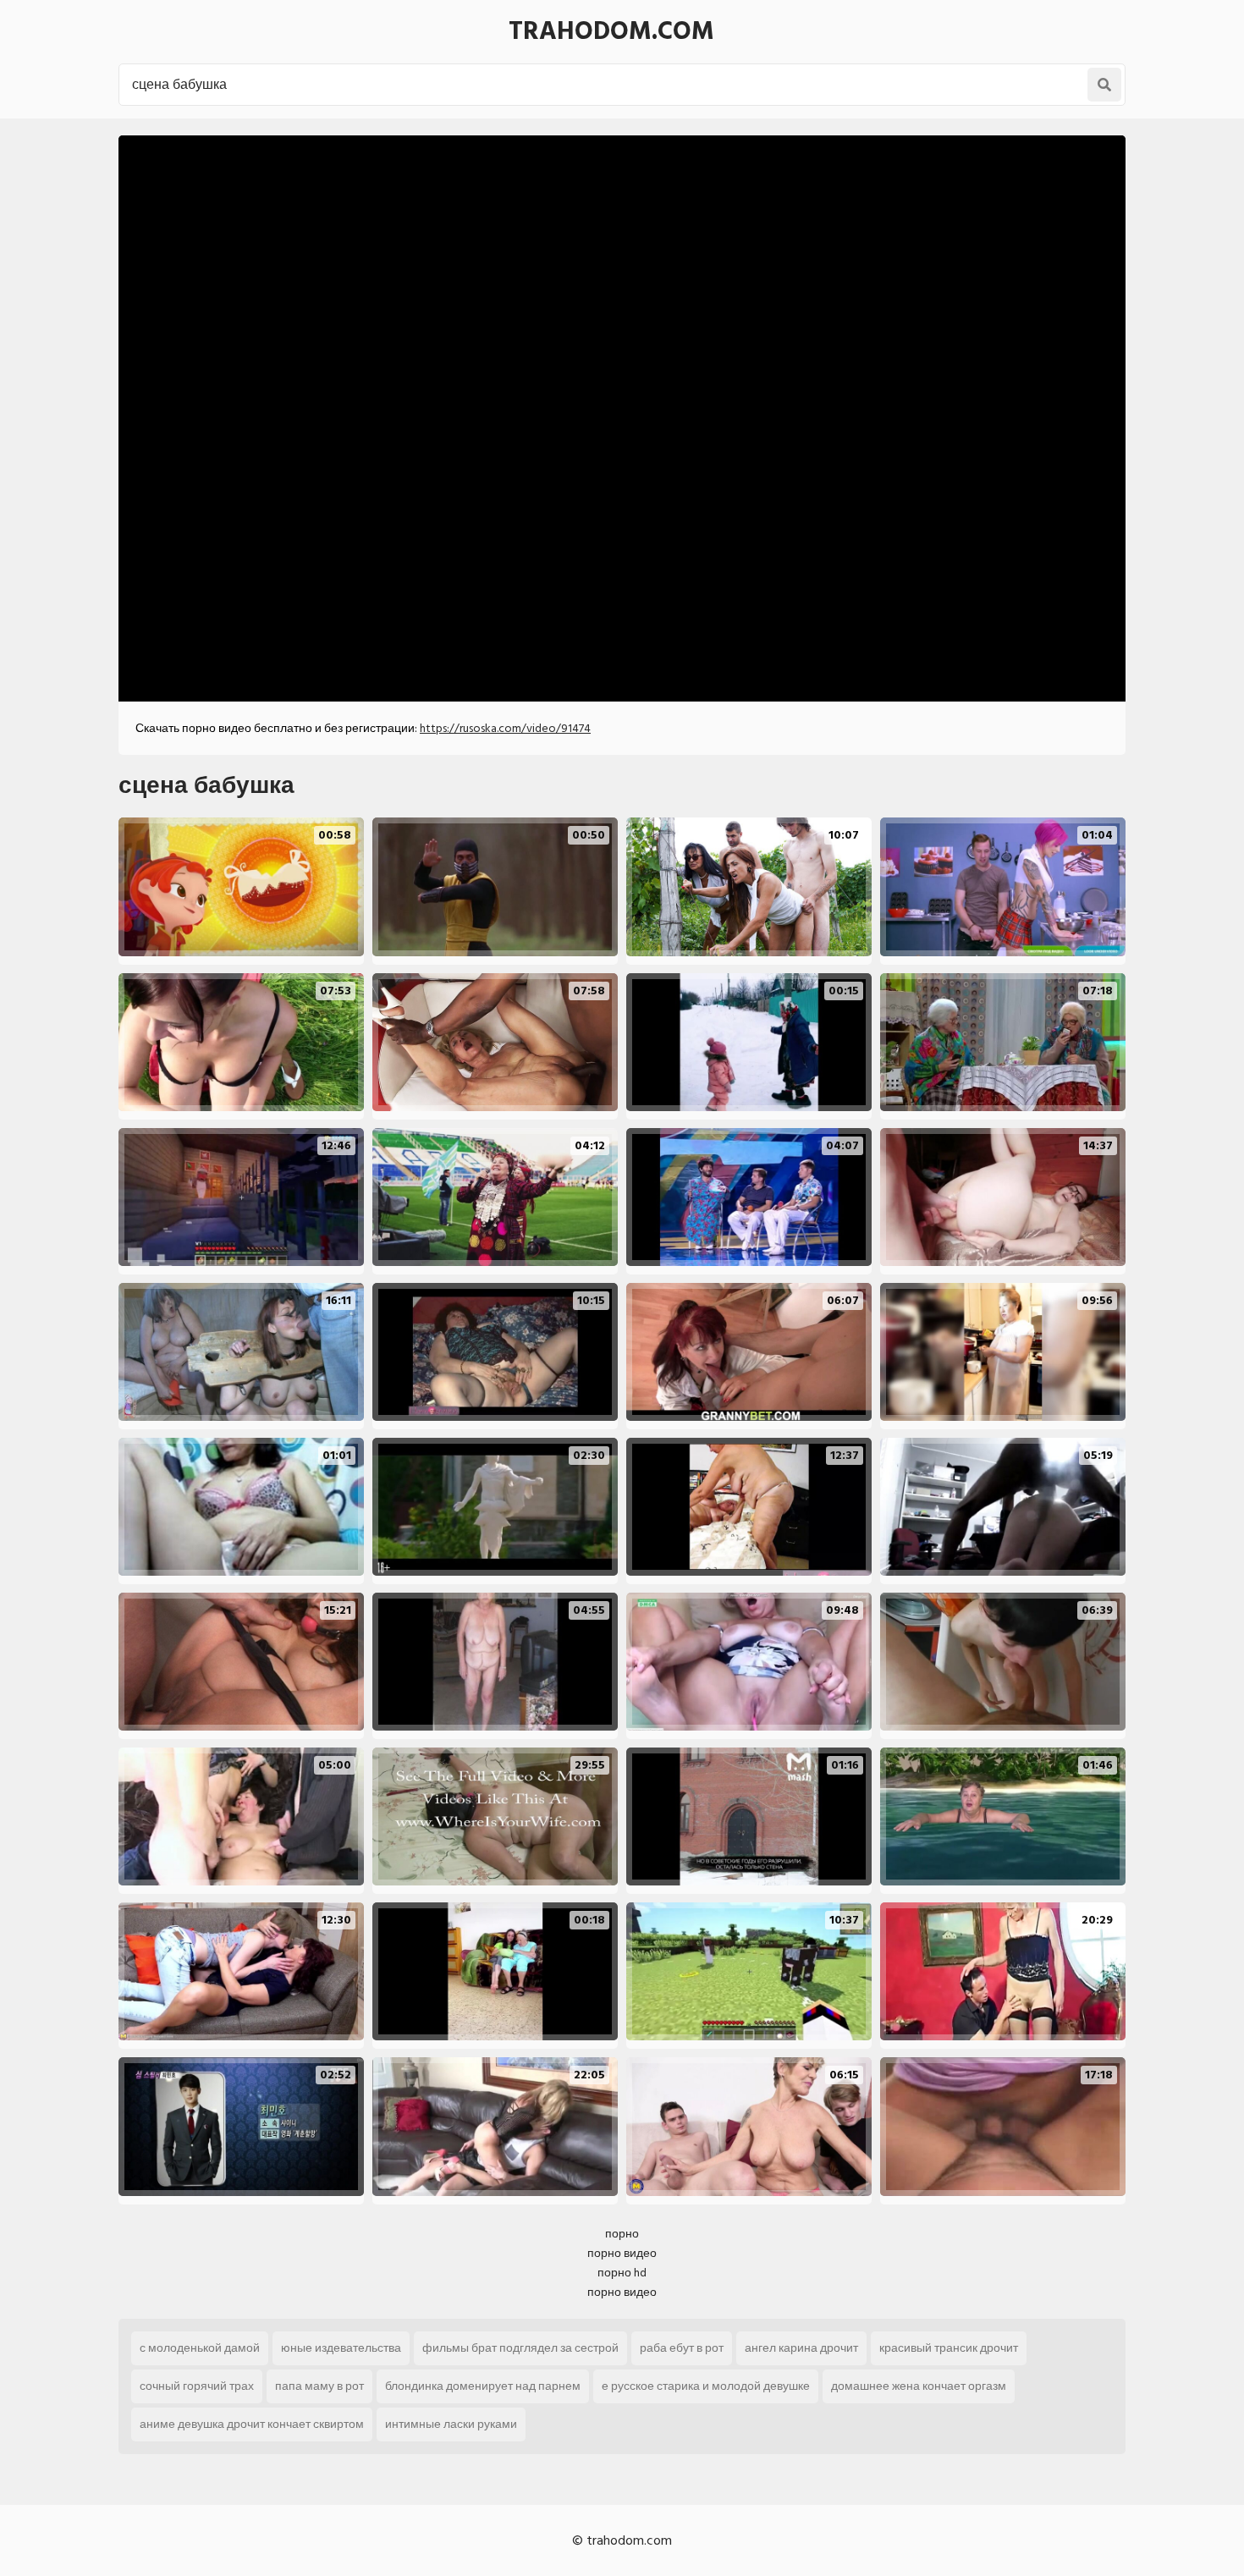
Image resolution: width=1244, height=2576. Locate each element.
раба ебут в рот (682, 2348)
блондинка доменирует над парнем (483, 2386)
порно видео (622, 2253)
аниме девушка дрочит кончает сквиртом (252, 2424)
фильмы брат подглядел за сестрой (520, 2348)
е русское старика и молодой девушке (706, 2386)
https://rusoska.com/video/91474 (505, 728)
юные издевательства (341, 2348)
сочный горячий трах (197, 2386)
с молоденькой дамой (200, 2348)
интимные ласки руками (451, 2424)
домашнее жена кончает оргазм (919, 2386)
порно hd (622, 2273)
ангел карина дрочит (801, 2348)
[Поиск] (1104, 85)
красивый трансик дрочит (949, 2348)
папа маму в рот (319, 2386)
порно (622, 2234)
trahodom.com (611, 31)
